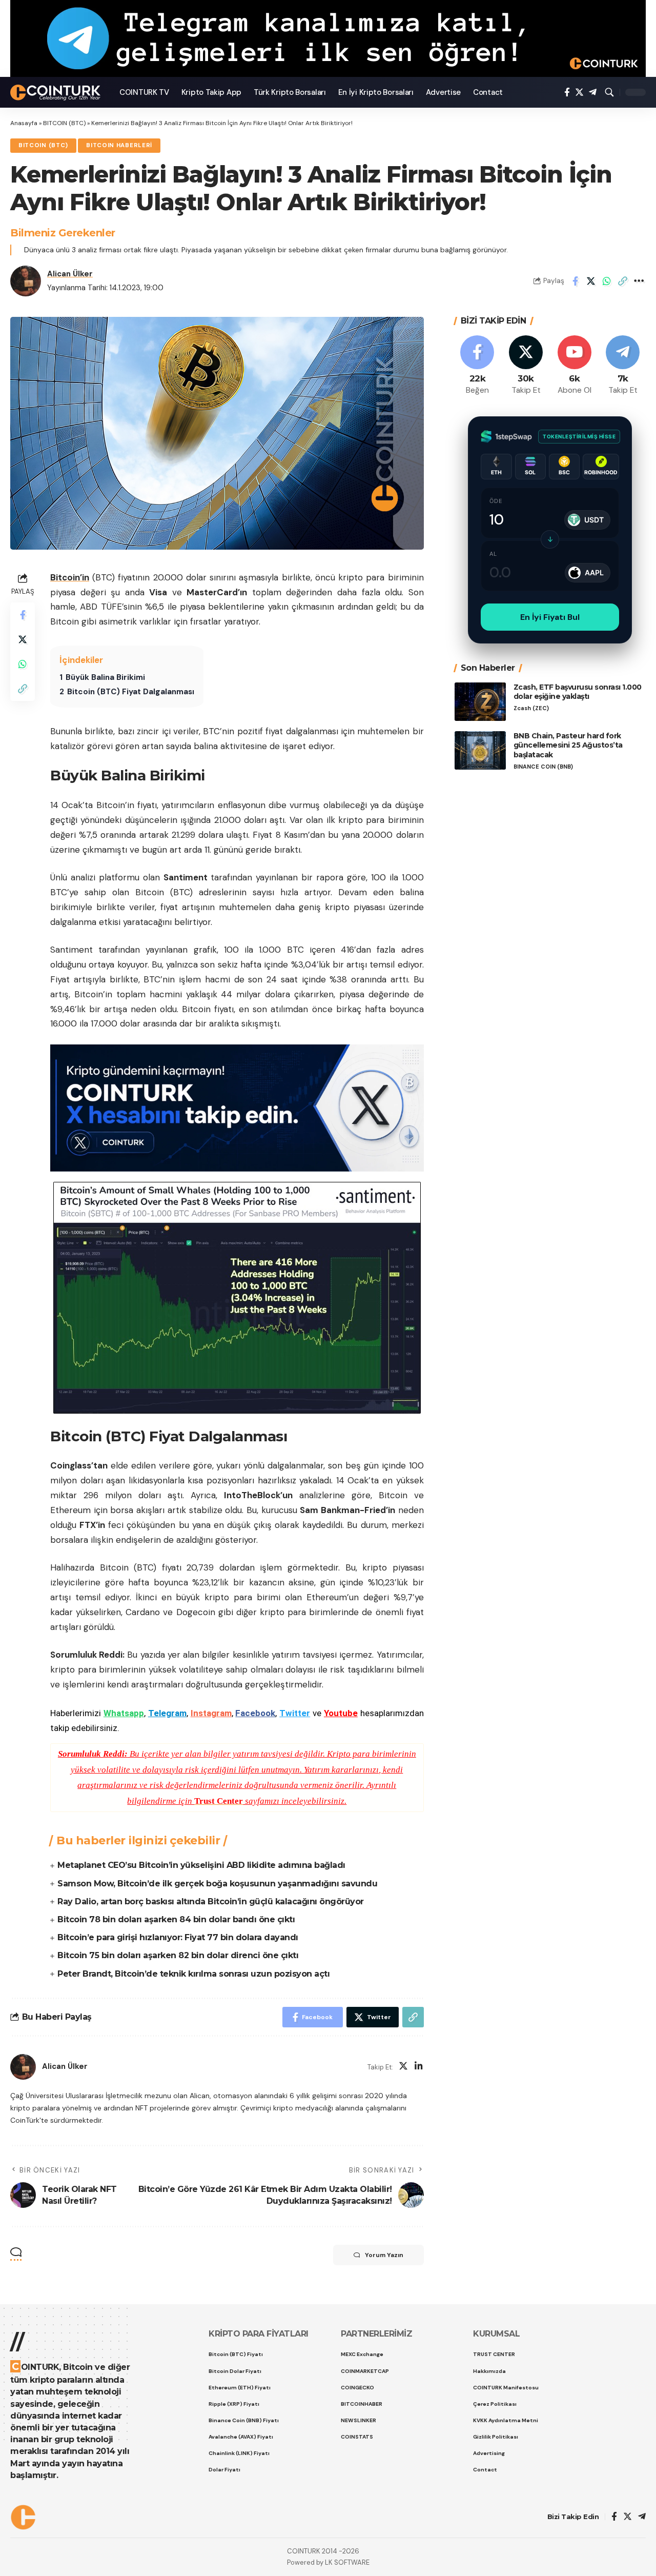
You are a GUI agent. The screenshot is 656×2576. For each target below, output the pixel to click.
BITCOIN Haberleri (119, 145)
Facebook (255, 1713)
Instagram (211, 1713)
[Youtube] (575, 366)
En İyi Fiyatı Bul (550, 617)
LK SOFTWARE (347, 2562)
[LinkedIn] (419, 2067)
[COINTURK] (57, 93)
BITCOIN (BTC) (64, 123)
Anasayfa (24, 123)
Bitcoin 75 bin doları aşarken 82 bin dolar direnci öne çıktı (178, 1955)
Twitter (295, 1713)
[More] (639, 281)
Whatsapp (124, 1713)
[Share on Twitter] (591, 281)
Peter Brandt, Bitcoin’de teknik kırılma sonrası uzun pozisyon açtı (193, 1974)
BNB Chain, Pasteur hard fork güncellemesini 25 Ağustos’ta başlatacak (568, 746)
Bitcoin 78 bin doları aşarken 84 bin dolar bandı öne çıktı (176, 1919)
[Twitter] (579, 93)
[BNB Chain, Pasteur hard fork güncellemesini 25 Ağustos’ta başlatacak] (480, 750)
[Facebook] (567, 93)
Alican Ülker (70, 274)
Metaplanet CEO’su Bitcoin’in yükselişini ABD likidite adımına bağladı (201, 1865)
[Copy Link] (623, 281)
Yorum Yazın (384, 2255)
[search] (609, 92)
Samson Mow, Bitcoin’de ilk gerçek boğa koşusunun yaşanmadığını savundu (217, 1884)
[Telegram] (593, 93)
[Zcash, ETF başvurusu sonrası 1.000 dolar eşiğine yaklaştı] (480, 702)
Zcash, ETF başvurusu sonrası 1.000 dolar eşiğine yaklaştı (578, 692)
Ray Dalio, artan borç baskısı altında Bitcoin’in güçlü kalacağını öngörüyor (211, 1901)
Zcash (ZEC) (531, 708)
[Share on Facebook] (575, 281)
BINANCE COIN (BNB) (543, 767)
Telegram (167, 1713)
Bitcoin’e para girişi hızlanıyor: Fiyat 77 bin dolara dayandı (178, 1937)
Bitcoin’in (70, 577)
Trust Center (219, 1801)
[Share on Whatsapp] (607, 281)
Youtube (341, 1713)
